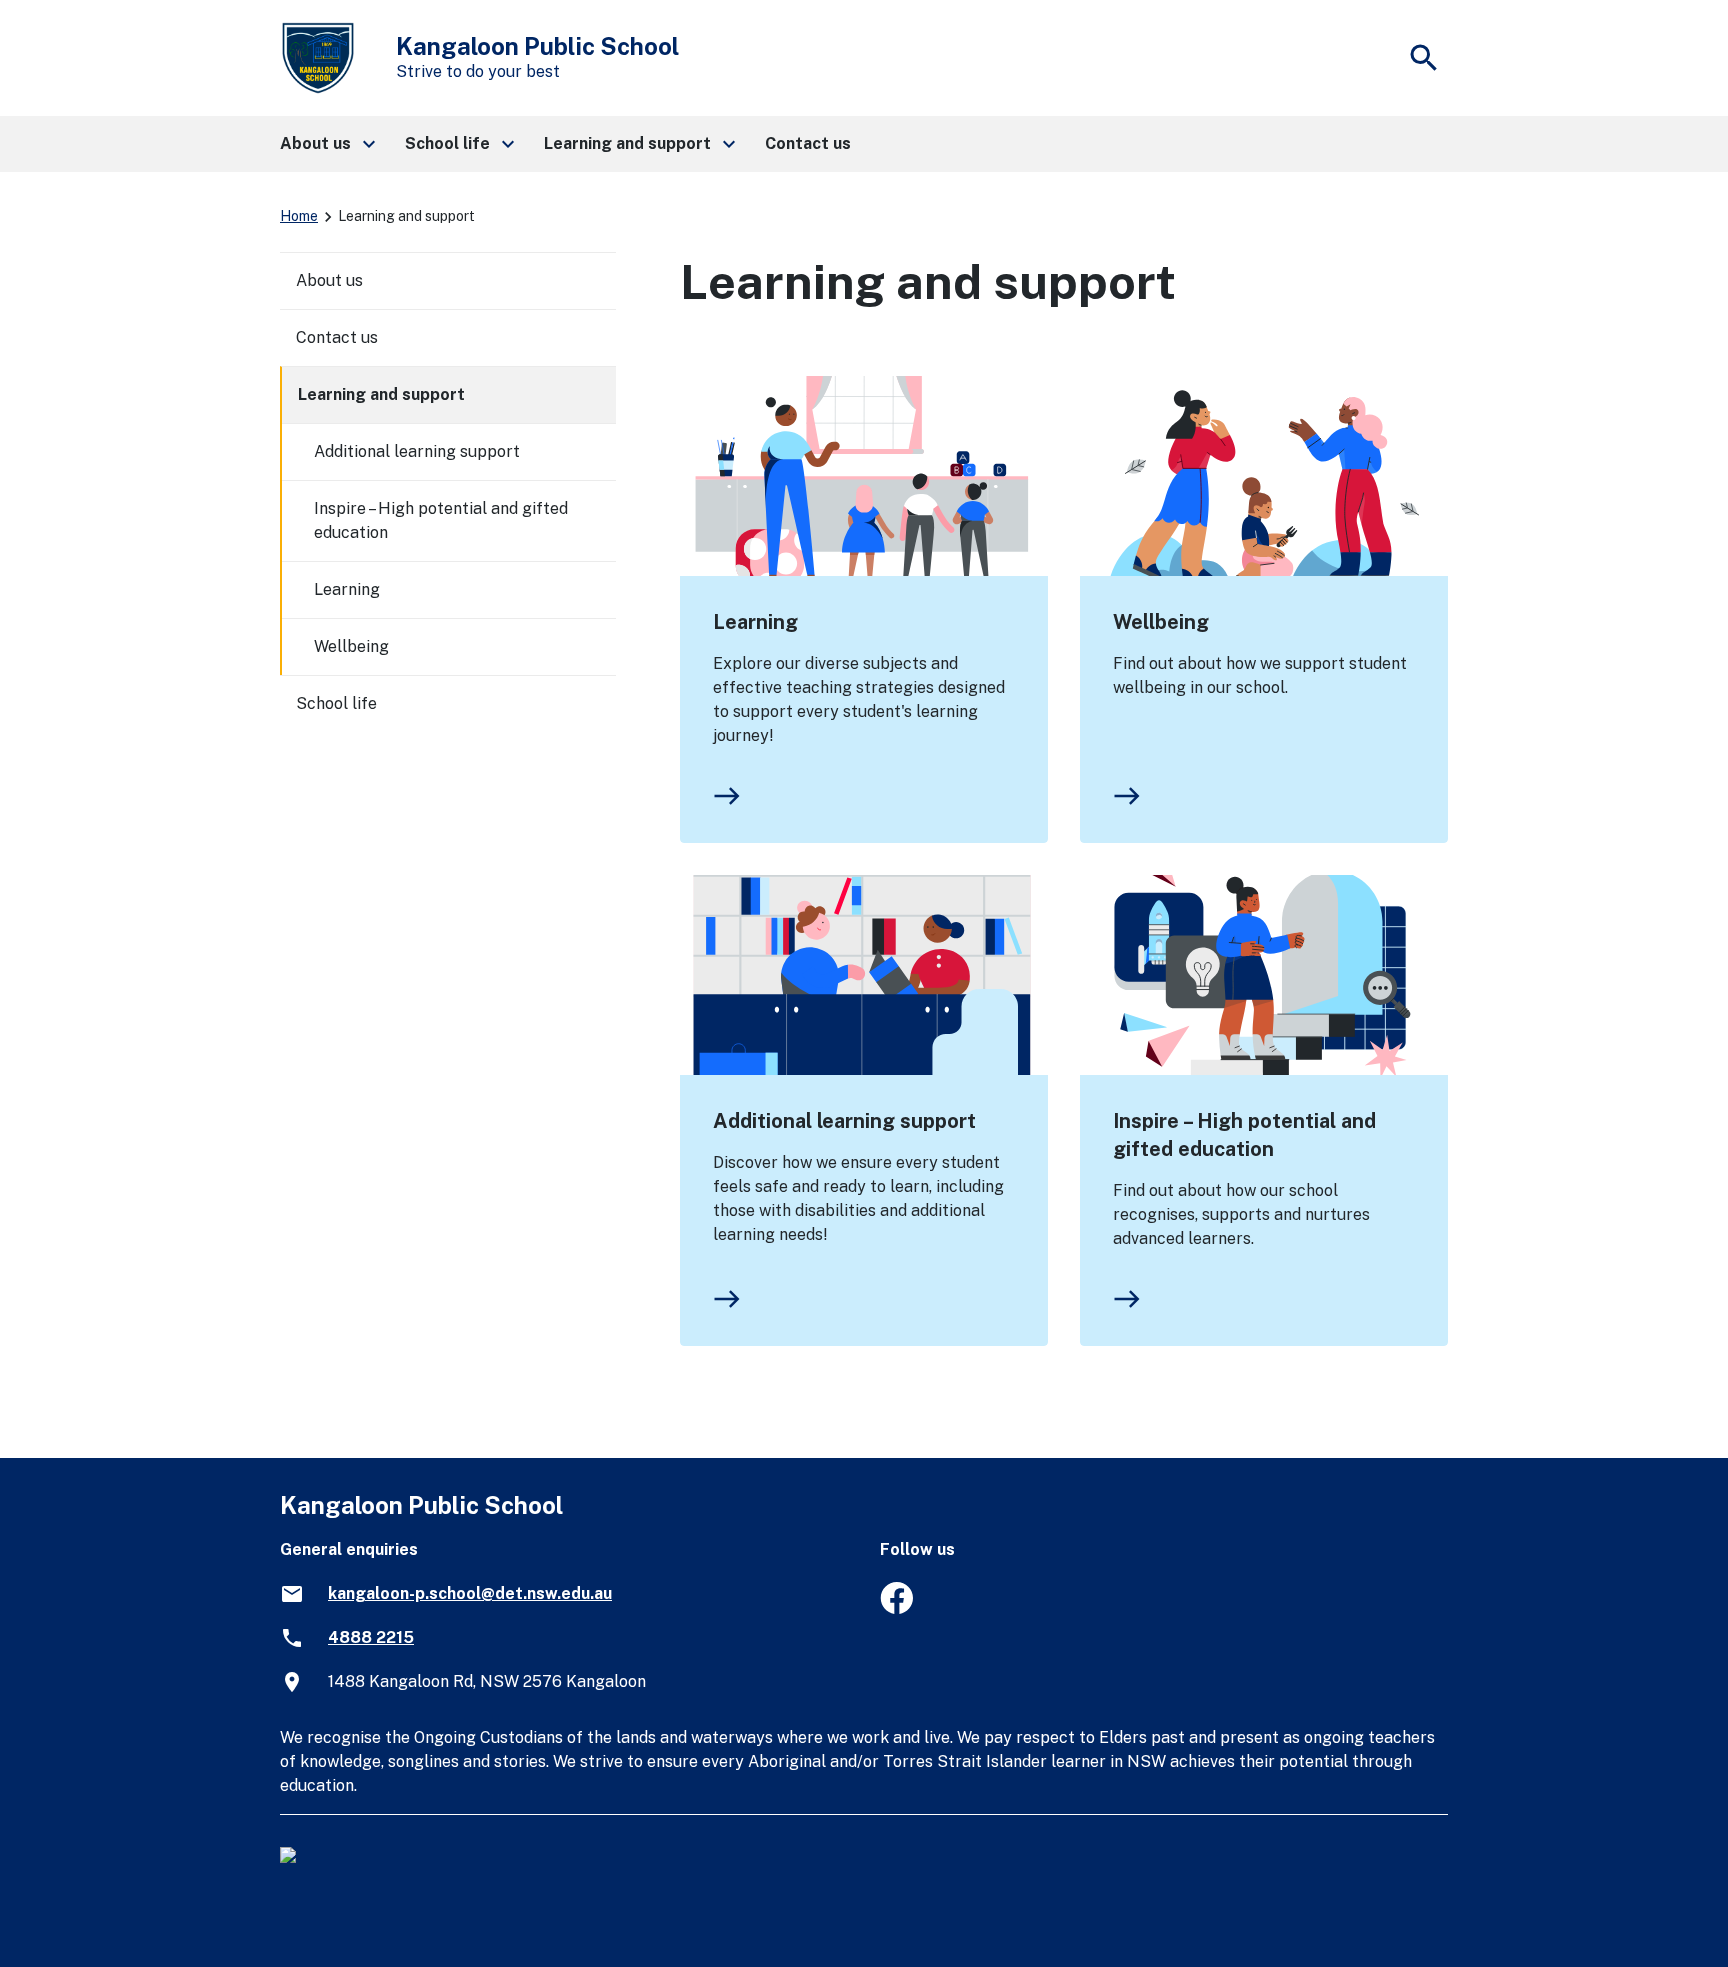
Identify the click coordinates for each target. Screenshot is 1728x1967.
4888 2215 (371, 1637)
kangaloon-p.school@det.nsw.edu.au (470, 1593)
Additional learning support (844, 1121)
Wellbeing (1161, 622)
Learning (755, 622)
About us (329, 280)
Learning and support (381, 394)
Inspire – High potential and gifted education (1244, 1135)
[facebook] (896, 1608)
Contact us (337, 337)
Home (299, 216)
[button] (326, 144)
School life (336, 703)
